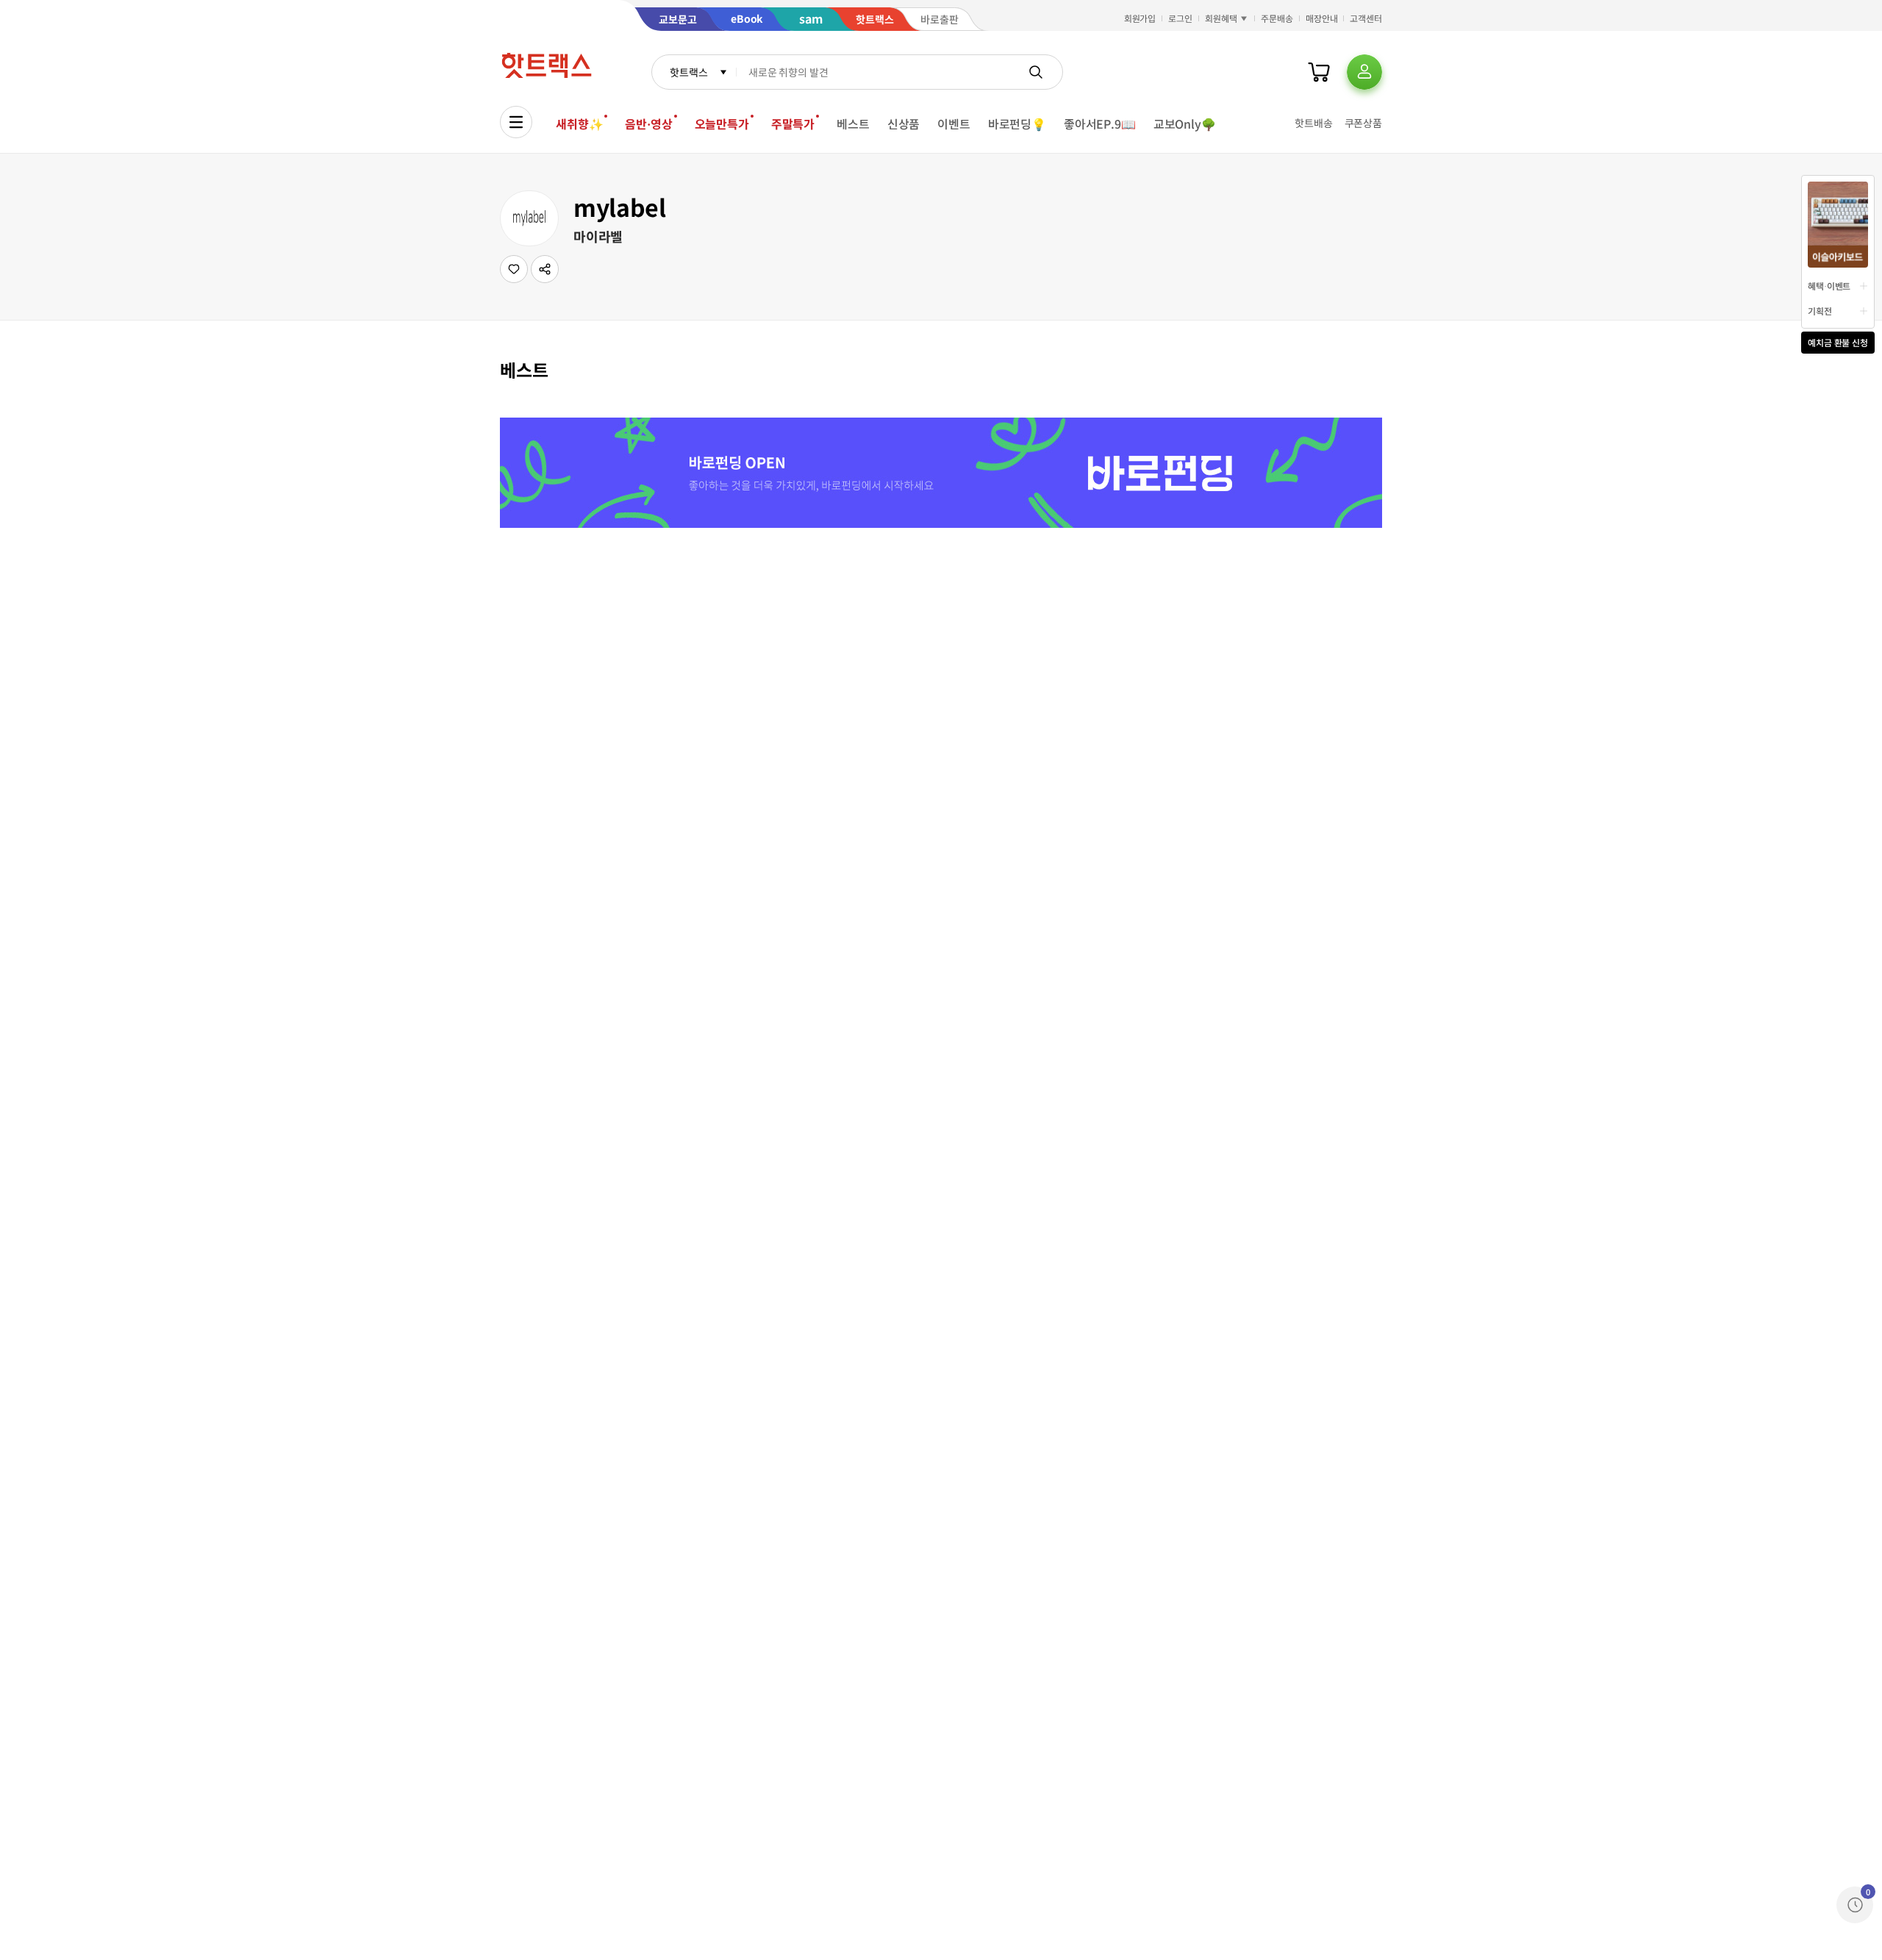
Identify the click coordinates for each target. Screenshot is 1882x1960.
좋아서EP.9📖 (1100, 124)
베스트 (853, 124)
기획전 (1820, 311)
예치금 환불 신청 (1838, 342)
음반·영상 (648, 124)
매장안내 (1322, 18)
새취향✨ (579, 124)
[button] (545, 269)
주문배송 (1277, 18)
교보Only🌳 (1185, 124)
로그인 (1180, 18)
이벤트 (954, 124)
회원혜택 (1221, 18)
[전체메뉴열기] (516, 122)
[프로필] (1364, 72)
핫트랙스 (688, 72)
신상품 (904, 124)
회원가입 (1140, 18)
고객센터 (1366, 18)
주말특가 (793, 124)
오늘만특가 (722, 124)
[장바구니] (1319, 72)
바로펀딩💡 (1017, 124)
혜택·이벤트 (1829, 286)
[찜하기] (514, 269)
